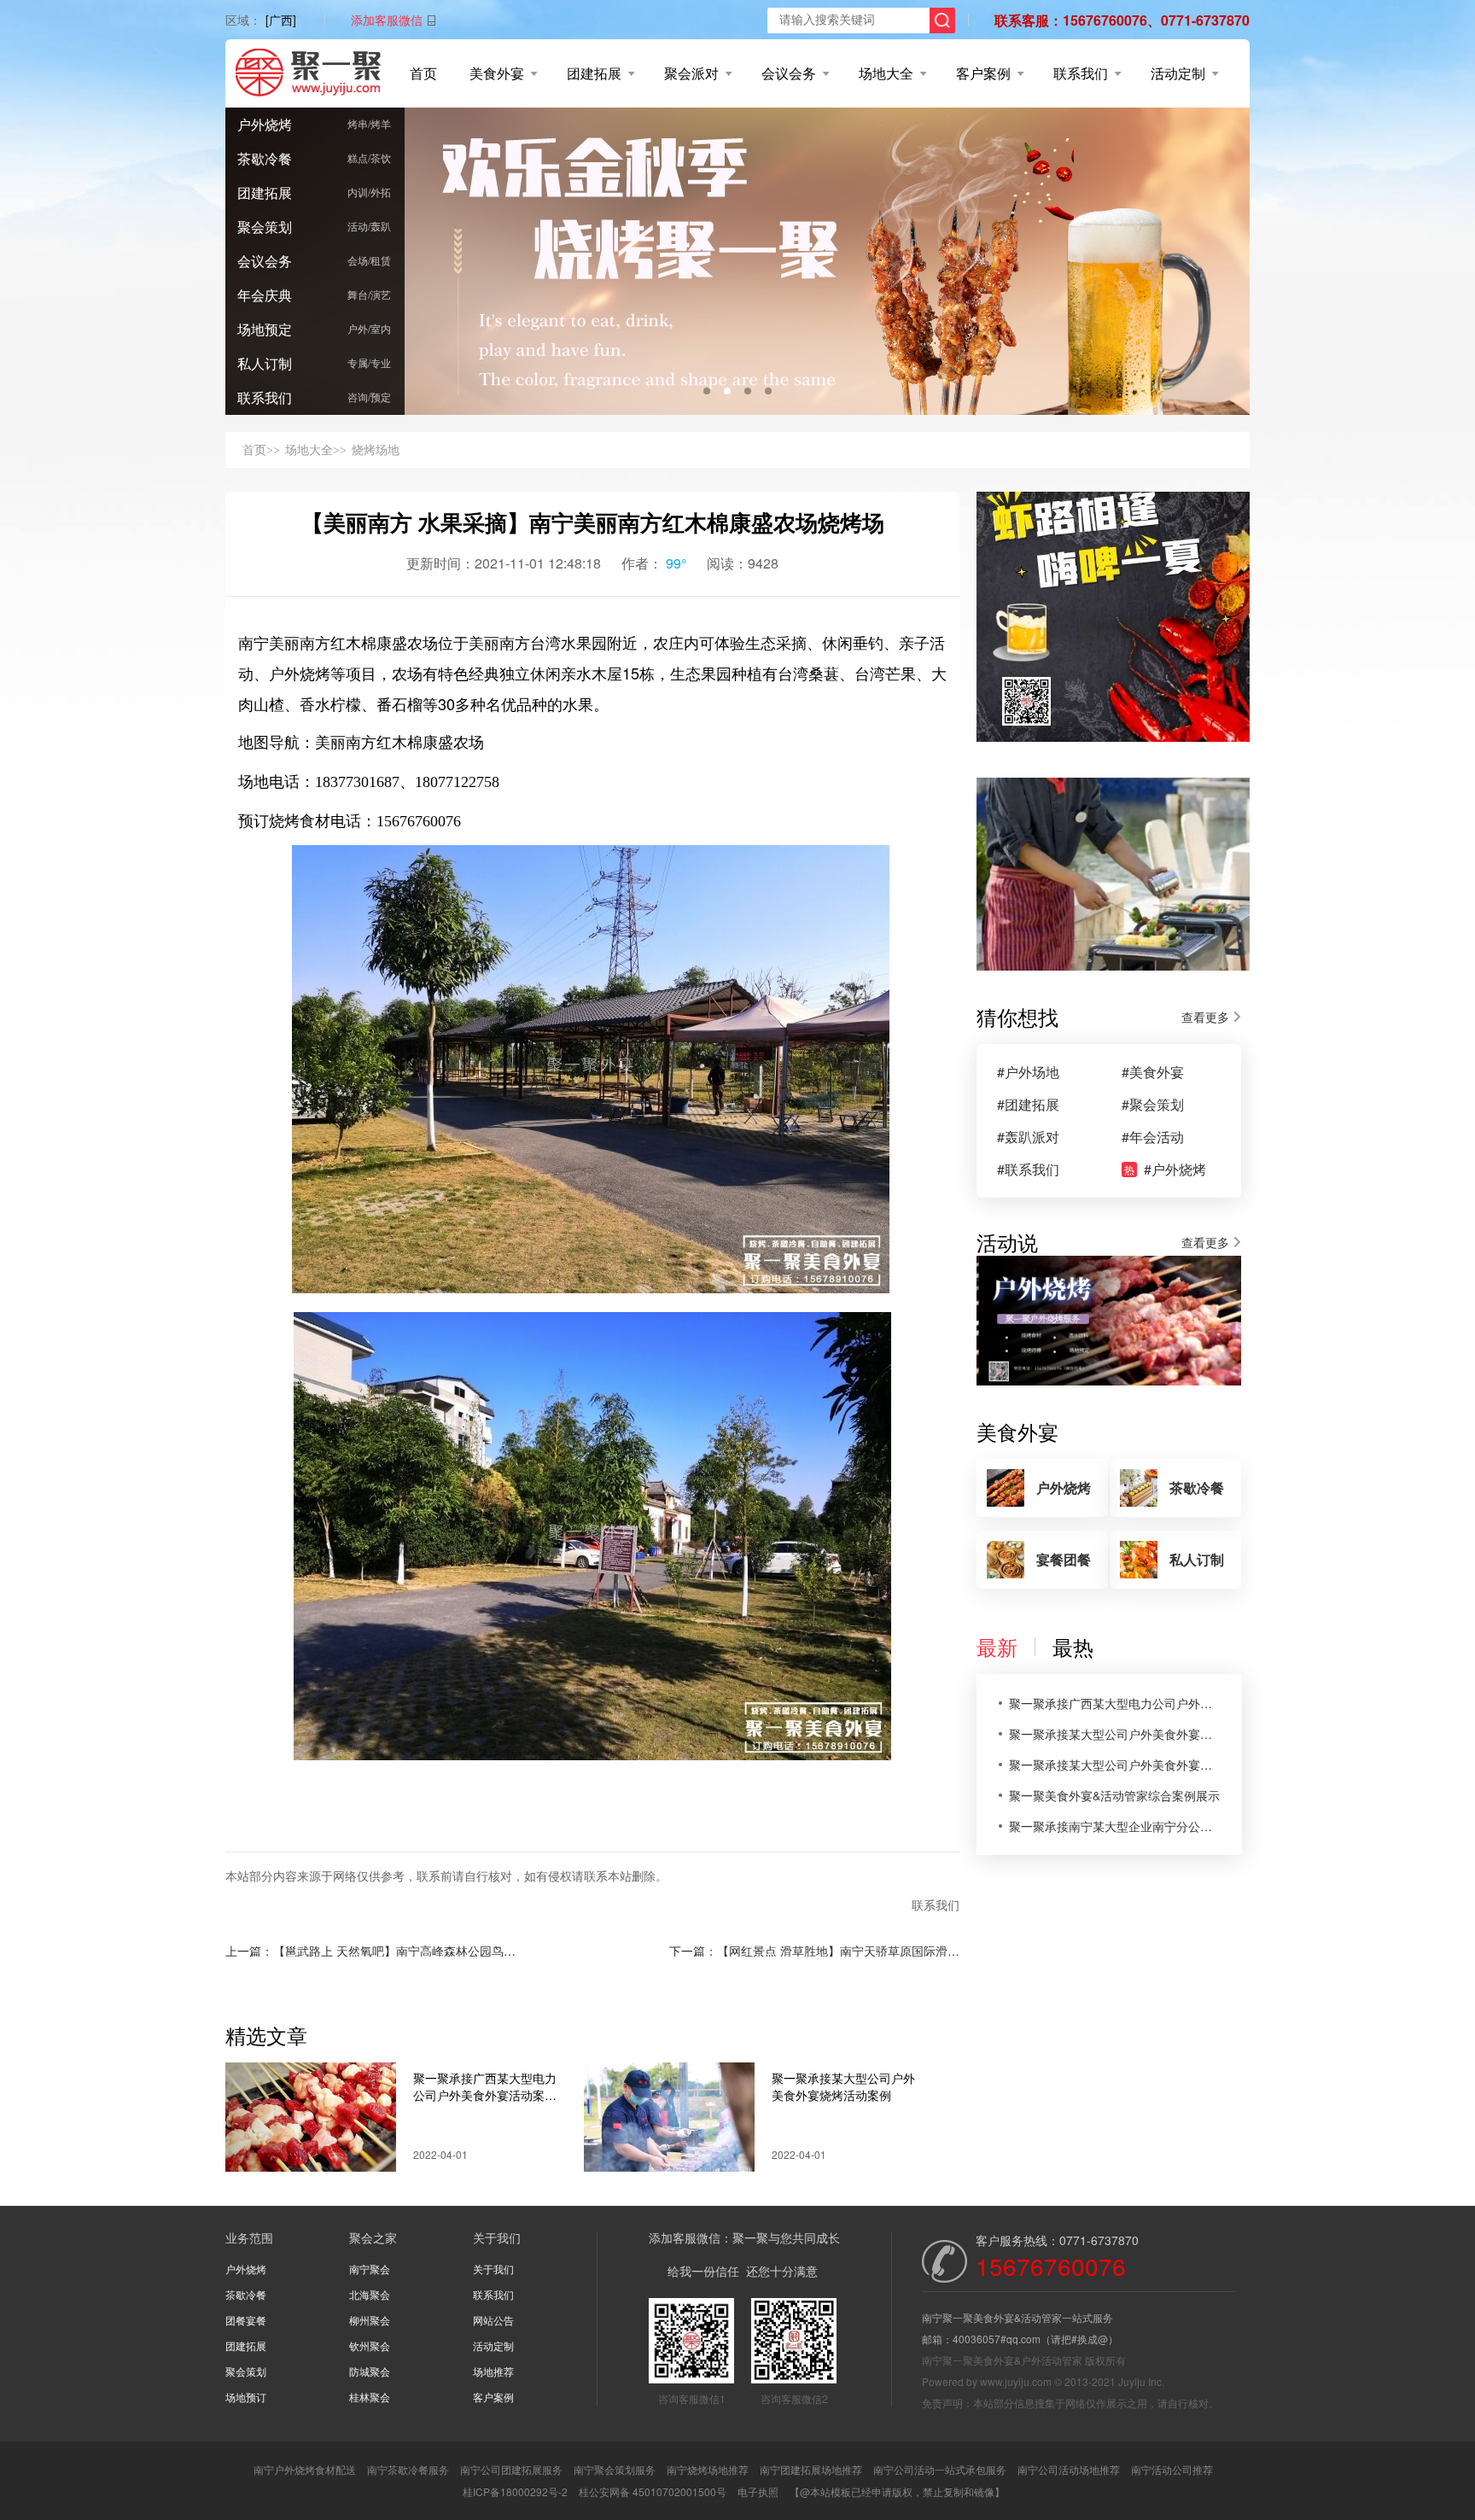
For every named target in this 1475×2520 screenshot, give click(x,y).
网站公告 (493, 2320)
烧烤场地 (376, 449)
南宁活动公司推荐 (1172, 2469)
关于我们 (493, 2269)
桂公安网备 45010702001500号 (653, 2491)
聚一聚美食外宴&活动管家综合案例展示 (1114, 1795)
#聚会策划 (1153, 1105)
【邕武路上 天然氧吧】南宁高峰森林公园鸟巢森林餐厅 (418, 1951)
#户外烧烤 (1165, 1170)
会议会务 (789, 73)
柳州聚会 (370, 2320)
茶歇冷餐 (265, 158)
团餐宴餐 (246, 2320)
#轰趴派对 (1028, 1137)
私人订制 (265, 363)
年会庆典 (265, 295)
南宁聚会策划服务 (615, 2469)
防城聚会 (370, 2371)
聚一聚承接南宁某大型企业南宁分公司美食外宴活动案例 (1115, 1826)
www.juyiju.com (1016, 2381)
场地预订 (246, 2397)
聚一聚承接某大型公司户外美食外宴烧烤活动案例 (843, 2086)
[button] (707, 391)
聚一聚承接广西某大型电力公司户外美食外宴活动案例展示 (485, 2086)
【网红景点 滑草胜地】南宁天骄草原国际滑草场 (844, 1951)
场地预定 (265, 329)
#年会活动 (1153, 1137)
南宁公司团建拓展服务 (511, 2469)
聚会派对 (691, 73)
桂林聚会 (370, 2397)
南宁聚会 (370, 2269)
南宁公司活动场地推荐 (1069, 2469)
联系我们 (1081, 73)
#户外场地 (1028, 1072)
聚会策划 (265, 227)
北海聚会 (370, 2294)
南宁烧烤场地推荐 (708, 2469)
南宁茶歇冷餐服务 (408, 2469)
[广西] (281, 20)
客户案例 (983, 73)
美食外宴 (497, 73)
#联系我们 (1028, 1170)
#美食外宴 (1153, 1072)
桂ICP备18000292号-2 (515, 2491)
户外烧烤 (265, 124)
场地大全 (886, 73)
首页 (423, 73)
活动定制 (1178, 73)
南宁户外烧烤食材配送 (305, 2469)
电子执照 (758, 2491)
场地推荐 (493, 2371)
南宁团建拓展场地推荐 (811, 2469)
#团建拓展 (1028, 1105)
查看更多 (1205, 1017)
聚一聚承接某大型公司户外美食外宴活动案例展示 (1115, 1765)
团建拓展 (594, 73)
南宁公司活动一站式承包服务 (940, 2469)
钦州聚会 (370, 2345)
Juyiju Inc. (1141, 2381)
